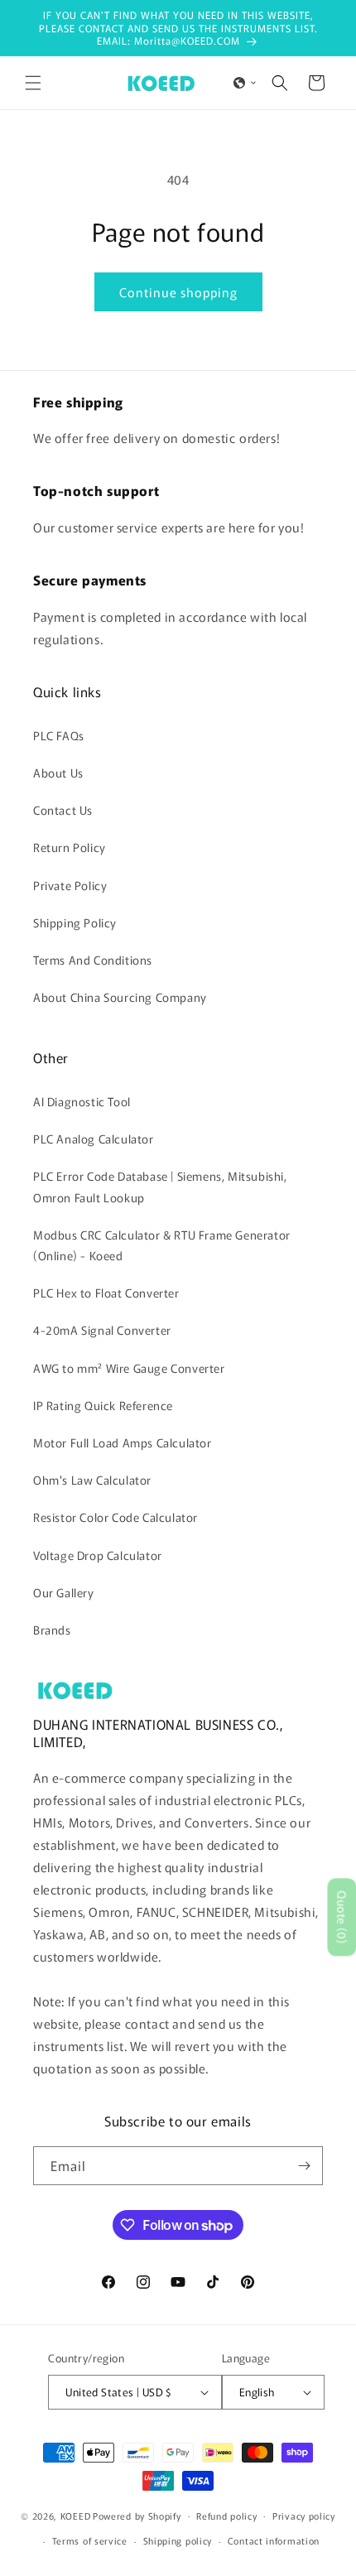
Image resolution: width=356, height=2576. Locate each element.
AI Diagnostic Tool (82, 1101)
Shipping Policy (75, 922)
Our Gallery (64, 1592)
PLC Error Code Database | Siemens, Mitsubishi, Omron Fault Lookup (160, 1186)
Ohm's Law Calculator (92, 1480)
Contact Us (63, 810)
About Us (58, 773)
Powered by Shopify (137, 2515)
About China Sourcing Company (120, 997)
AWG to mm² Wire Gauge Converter (129, 1368)
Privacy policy (304, 2516)
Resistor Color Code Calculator (115, 1517)
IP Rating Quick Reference (103, 1405)
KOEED (76, 2515)
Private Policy (70, 885)
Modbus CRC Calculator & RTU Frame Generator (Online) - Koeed (162, 1245)
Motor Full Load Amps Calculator (123, 1442)
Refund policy (226, 2516)
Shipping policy (178, 2540)
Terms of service (90, 2540)
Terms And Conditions (93, 960)
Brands (52, 1630)
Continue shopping (178, 292)
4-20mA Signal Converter (102, 1330)
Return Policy (70, 847)
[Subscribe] (304, 2166)
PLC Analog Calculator (94, 1139)
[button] (33, 83)
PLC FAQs (59, 735)
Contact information (274, 2540)
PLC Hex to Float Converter (106, 1293)
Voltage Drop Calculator (98, 1555)
